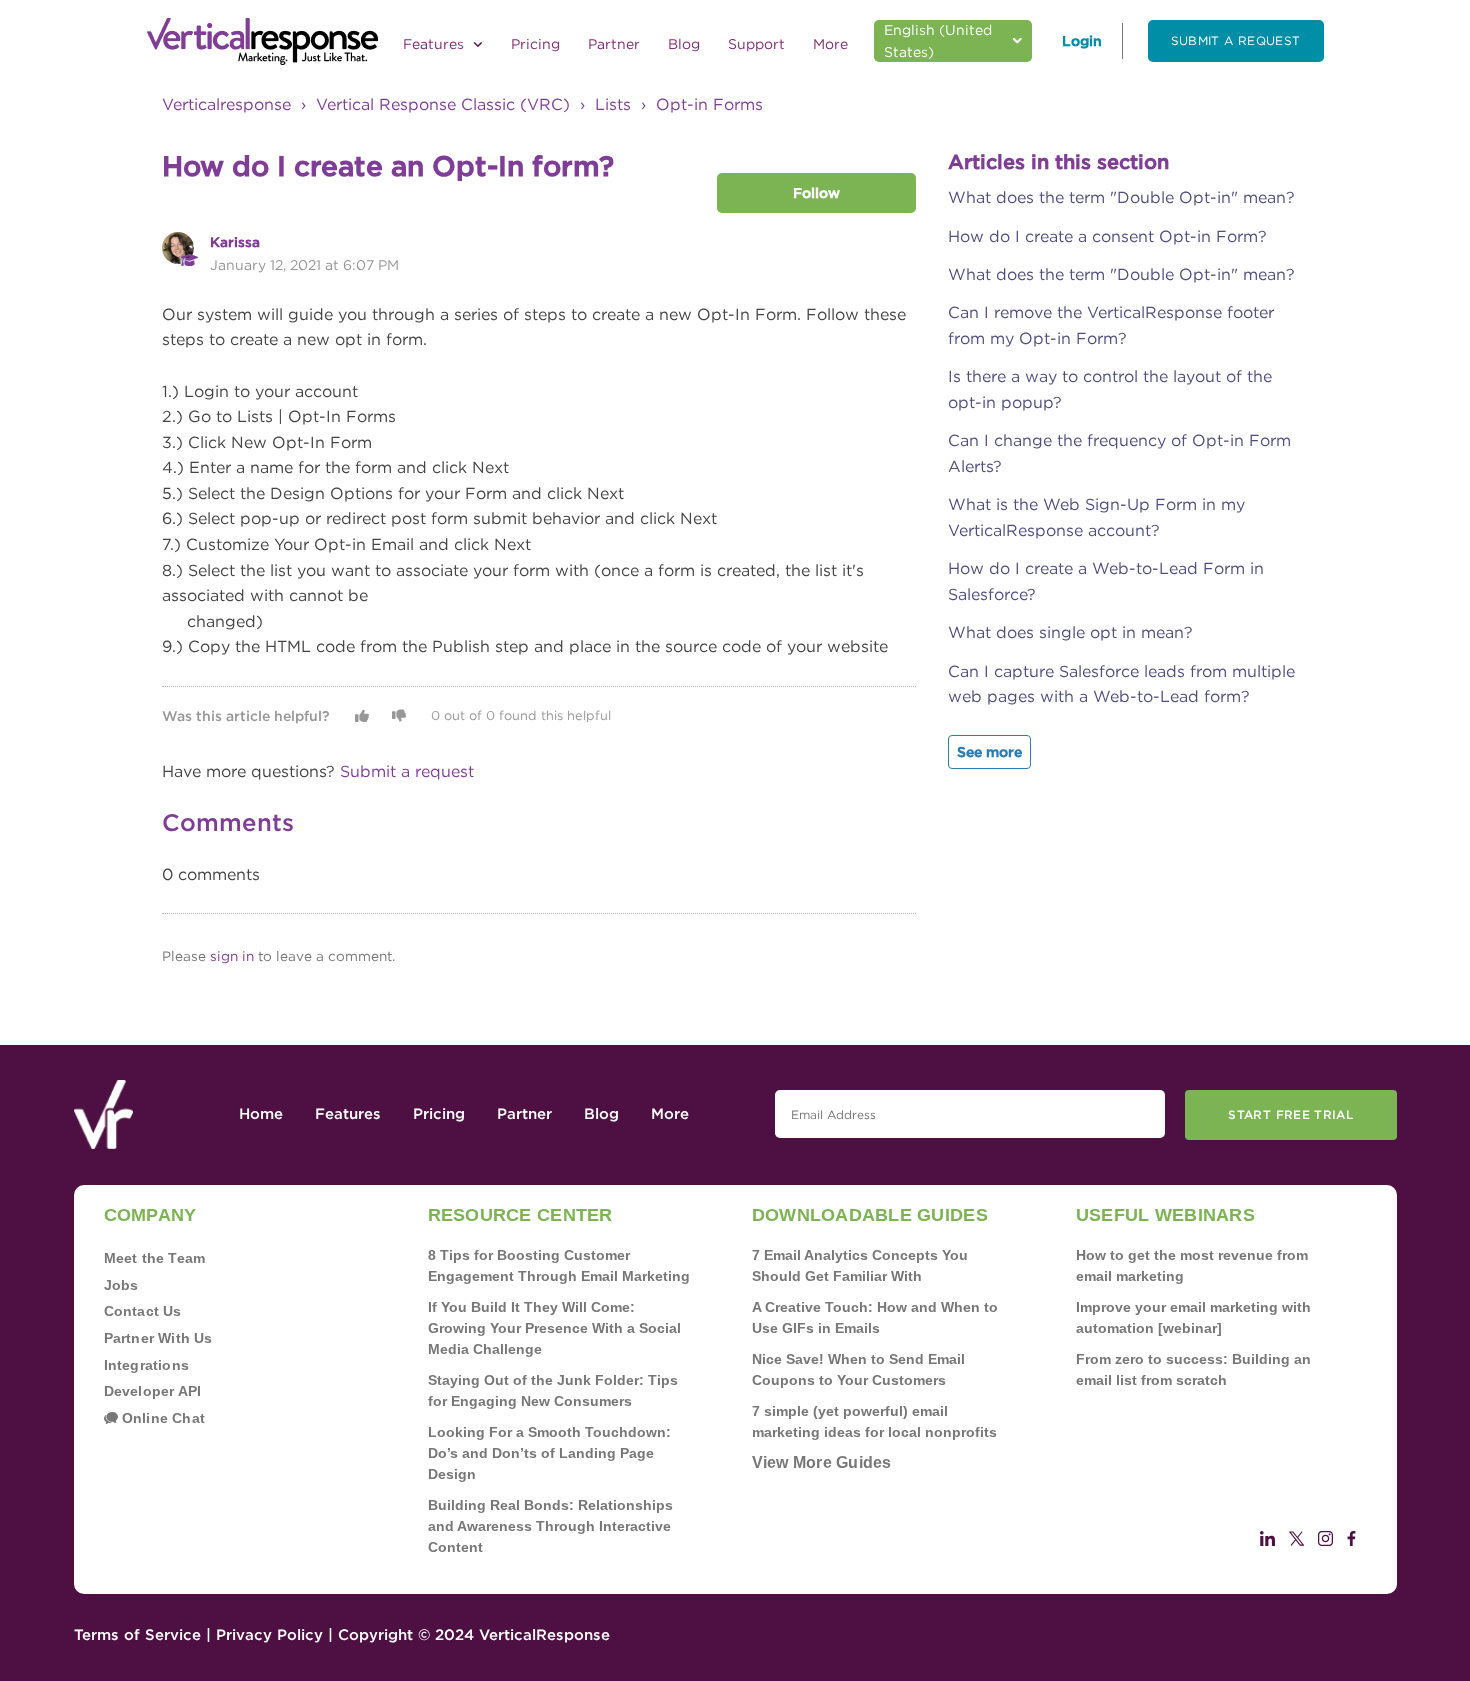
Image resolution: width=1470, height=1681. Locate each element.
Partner (614, 44)
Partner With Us (158, 1338)
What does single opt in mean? (1070, 632)
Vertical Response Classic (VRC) (443, 104)
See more (989, 752)
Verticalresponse (226, 104)
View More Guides (822, 1462)
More (830, 44)
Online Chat (162, 1418)
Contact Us (143, 1311)
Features (435, 44)
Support (756, 44)
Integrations (147, 1365)
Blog (684, 44)
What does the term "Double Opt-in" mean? (1121, 197)
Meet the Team (155, 1258)
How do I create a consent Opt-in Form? (1107, 236)
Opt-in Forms (709, 104)
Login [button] (1082, 41)
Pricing (535, 44)
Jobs (121, 1285)
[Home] (262, 42)
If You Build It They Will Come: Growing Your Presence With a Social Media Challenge (554, 1328)
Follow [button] (816, 193)
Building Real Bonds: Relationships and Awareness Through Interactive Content (550, 1526)
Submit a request (1236, 40)
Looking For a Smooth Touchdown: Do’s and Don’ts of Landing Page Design (549, 1453)
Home (261, 1114)
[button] (362, 716)
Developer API (153, 1391)
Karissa (235, 242)
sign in (232, 956)
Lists (613, 104)
